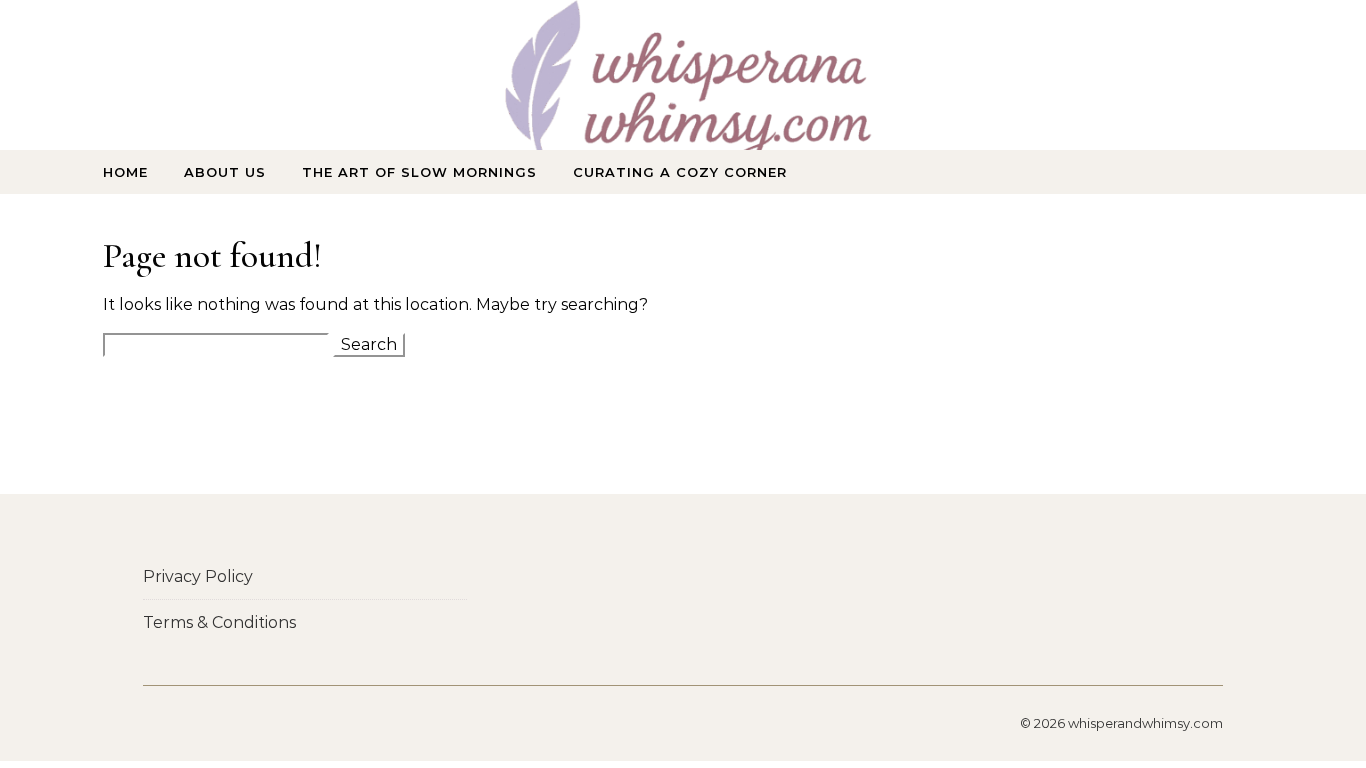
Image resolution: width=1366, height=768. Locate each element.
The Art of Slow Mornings (419, 172)
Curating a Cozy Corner (680, 172)
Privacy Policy (198, 576)
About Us (225, 172)
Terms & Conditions (219, 622)
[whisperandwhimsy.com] (683, 94)
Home (125, 172)
